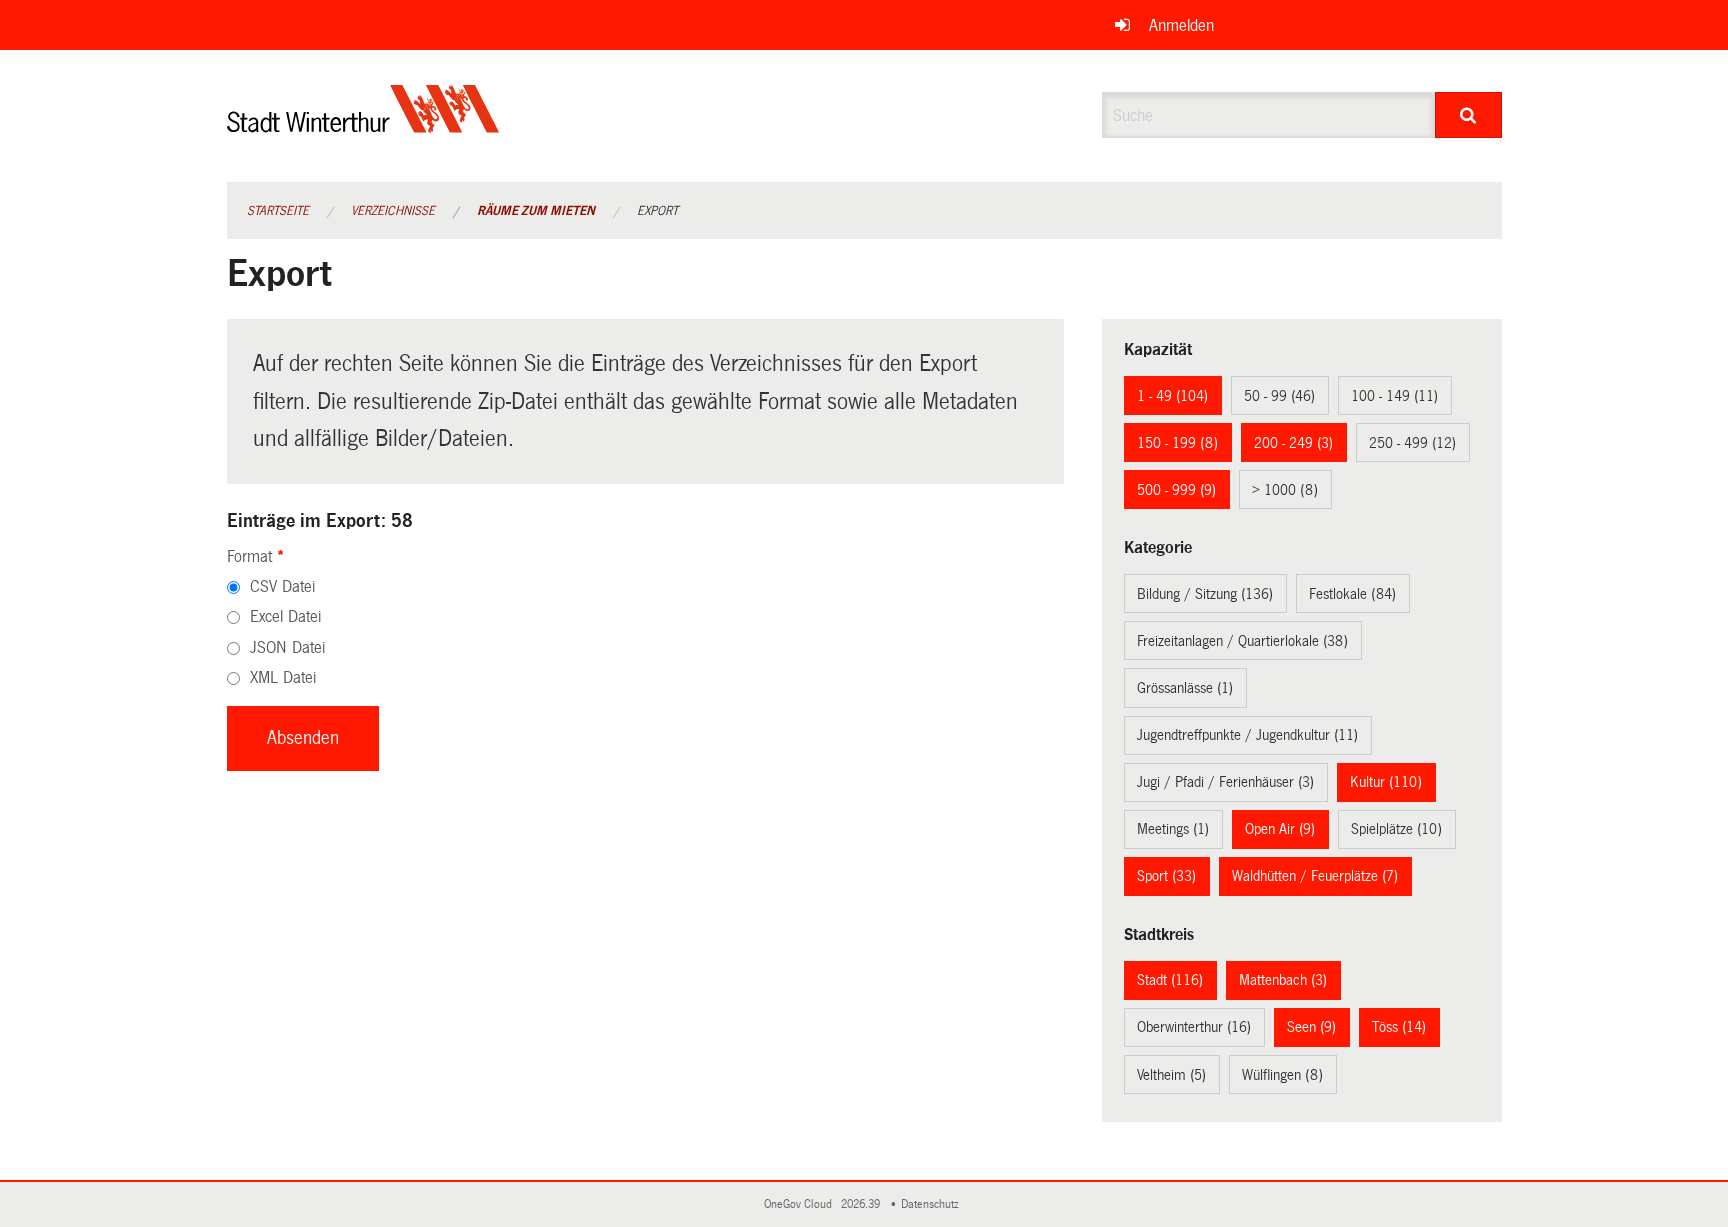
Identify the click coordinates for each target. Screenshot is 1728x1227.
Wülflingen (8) (1282, 1075)
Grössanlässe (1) (1185, 688)
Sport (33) (1166, 876)
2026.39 (862, 1204)
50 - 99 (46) (1279, 396)
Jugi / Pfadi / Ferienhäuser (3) (1225, 782)
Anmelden (1181, 25)
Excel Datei (285, 616)
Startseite (278, 211)
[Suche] (1468, 115)
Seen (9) (1311, 1027)
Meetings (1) (1173, 829)
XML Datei (283, 677)
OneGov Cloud (801, 1204)
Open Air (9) (1280, 829)
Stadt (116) (1170, 980)
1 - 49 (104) (1172, 396)
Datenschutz (933, 1204)
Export (657, 211)
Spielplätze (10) (1396, 829)
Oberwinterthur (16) (1194, 1027)
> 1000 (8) (1285, 490)
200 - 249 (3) (1293, 443)
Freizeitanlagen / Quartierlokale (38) (1242, 641)
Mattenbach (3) (1283, 980)
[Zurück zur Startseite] (363, 125)
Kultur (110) (1386, 782)
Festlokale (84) (1352, 594)
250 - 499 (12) (1412, 443)
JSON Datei (287, 647)
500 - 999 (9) (1176, 490)
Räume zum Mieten (536, 211)
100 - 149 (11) (1394, 396)
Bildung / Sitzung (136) (1205, 594)
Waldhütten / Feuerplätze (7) (1315, 876)
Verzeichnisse (393, 211)
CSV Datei (282, 586)
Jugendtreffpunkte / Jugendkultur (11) (1247, 735)
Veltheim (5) (1171, 1075)
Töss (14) (1399, 1027)
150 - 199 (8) (1177, 443)
